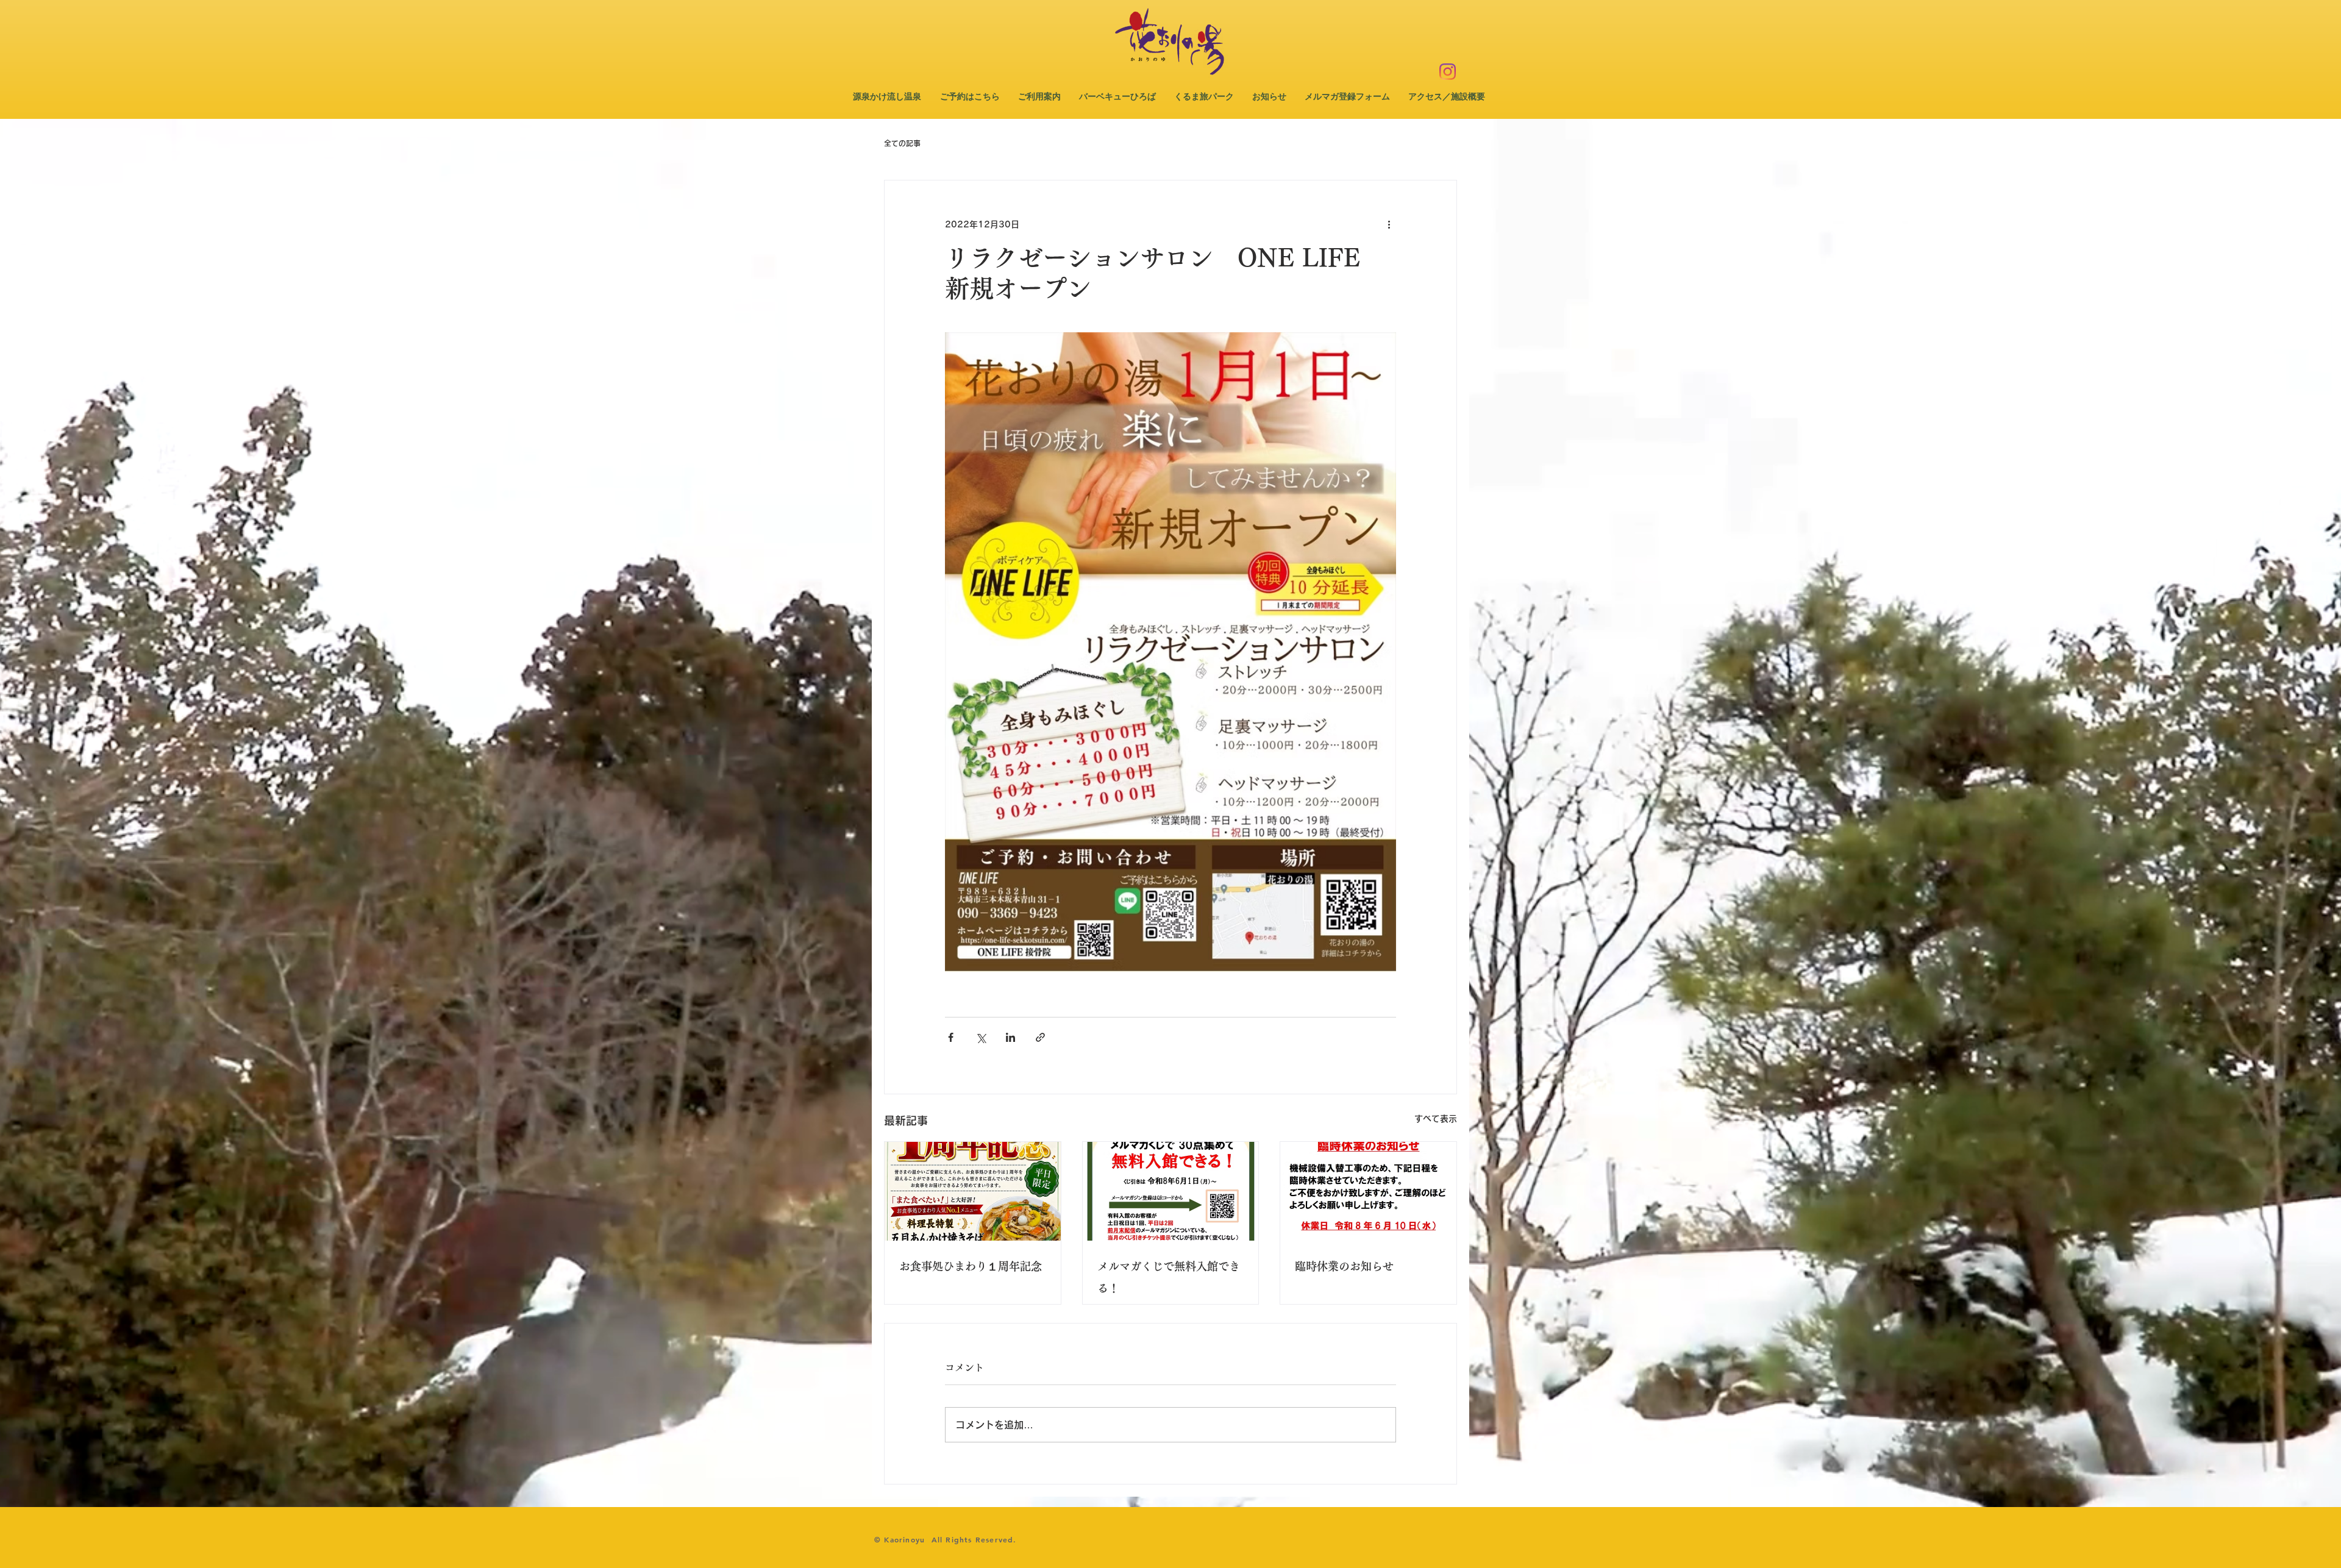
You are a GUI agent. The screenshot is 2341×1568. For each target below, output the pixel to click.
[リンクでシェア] (1040, 1037)
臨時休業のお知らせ (1344, 1266)
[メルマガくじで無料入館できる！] (1171, 1191)
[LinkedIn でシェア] (1010, 1037)
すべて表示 (1436, 1119)
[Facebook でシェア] (951, 1037)
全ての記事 (902, 143)
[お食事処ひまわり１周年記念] (973, 1191)
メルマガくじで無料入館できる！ (1169, 1277)
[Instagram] (1448, 72)
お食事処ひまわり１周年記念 (971, 1266)
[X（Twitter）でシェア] (981, 1037)
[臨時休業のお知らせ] (1368, 1191)
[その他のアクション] (1389, 224)
